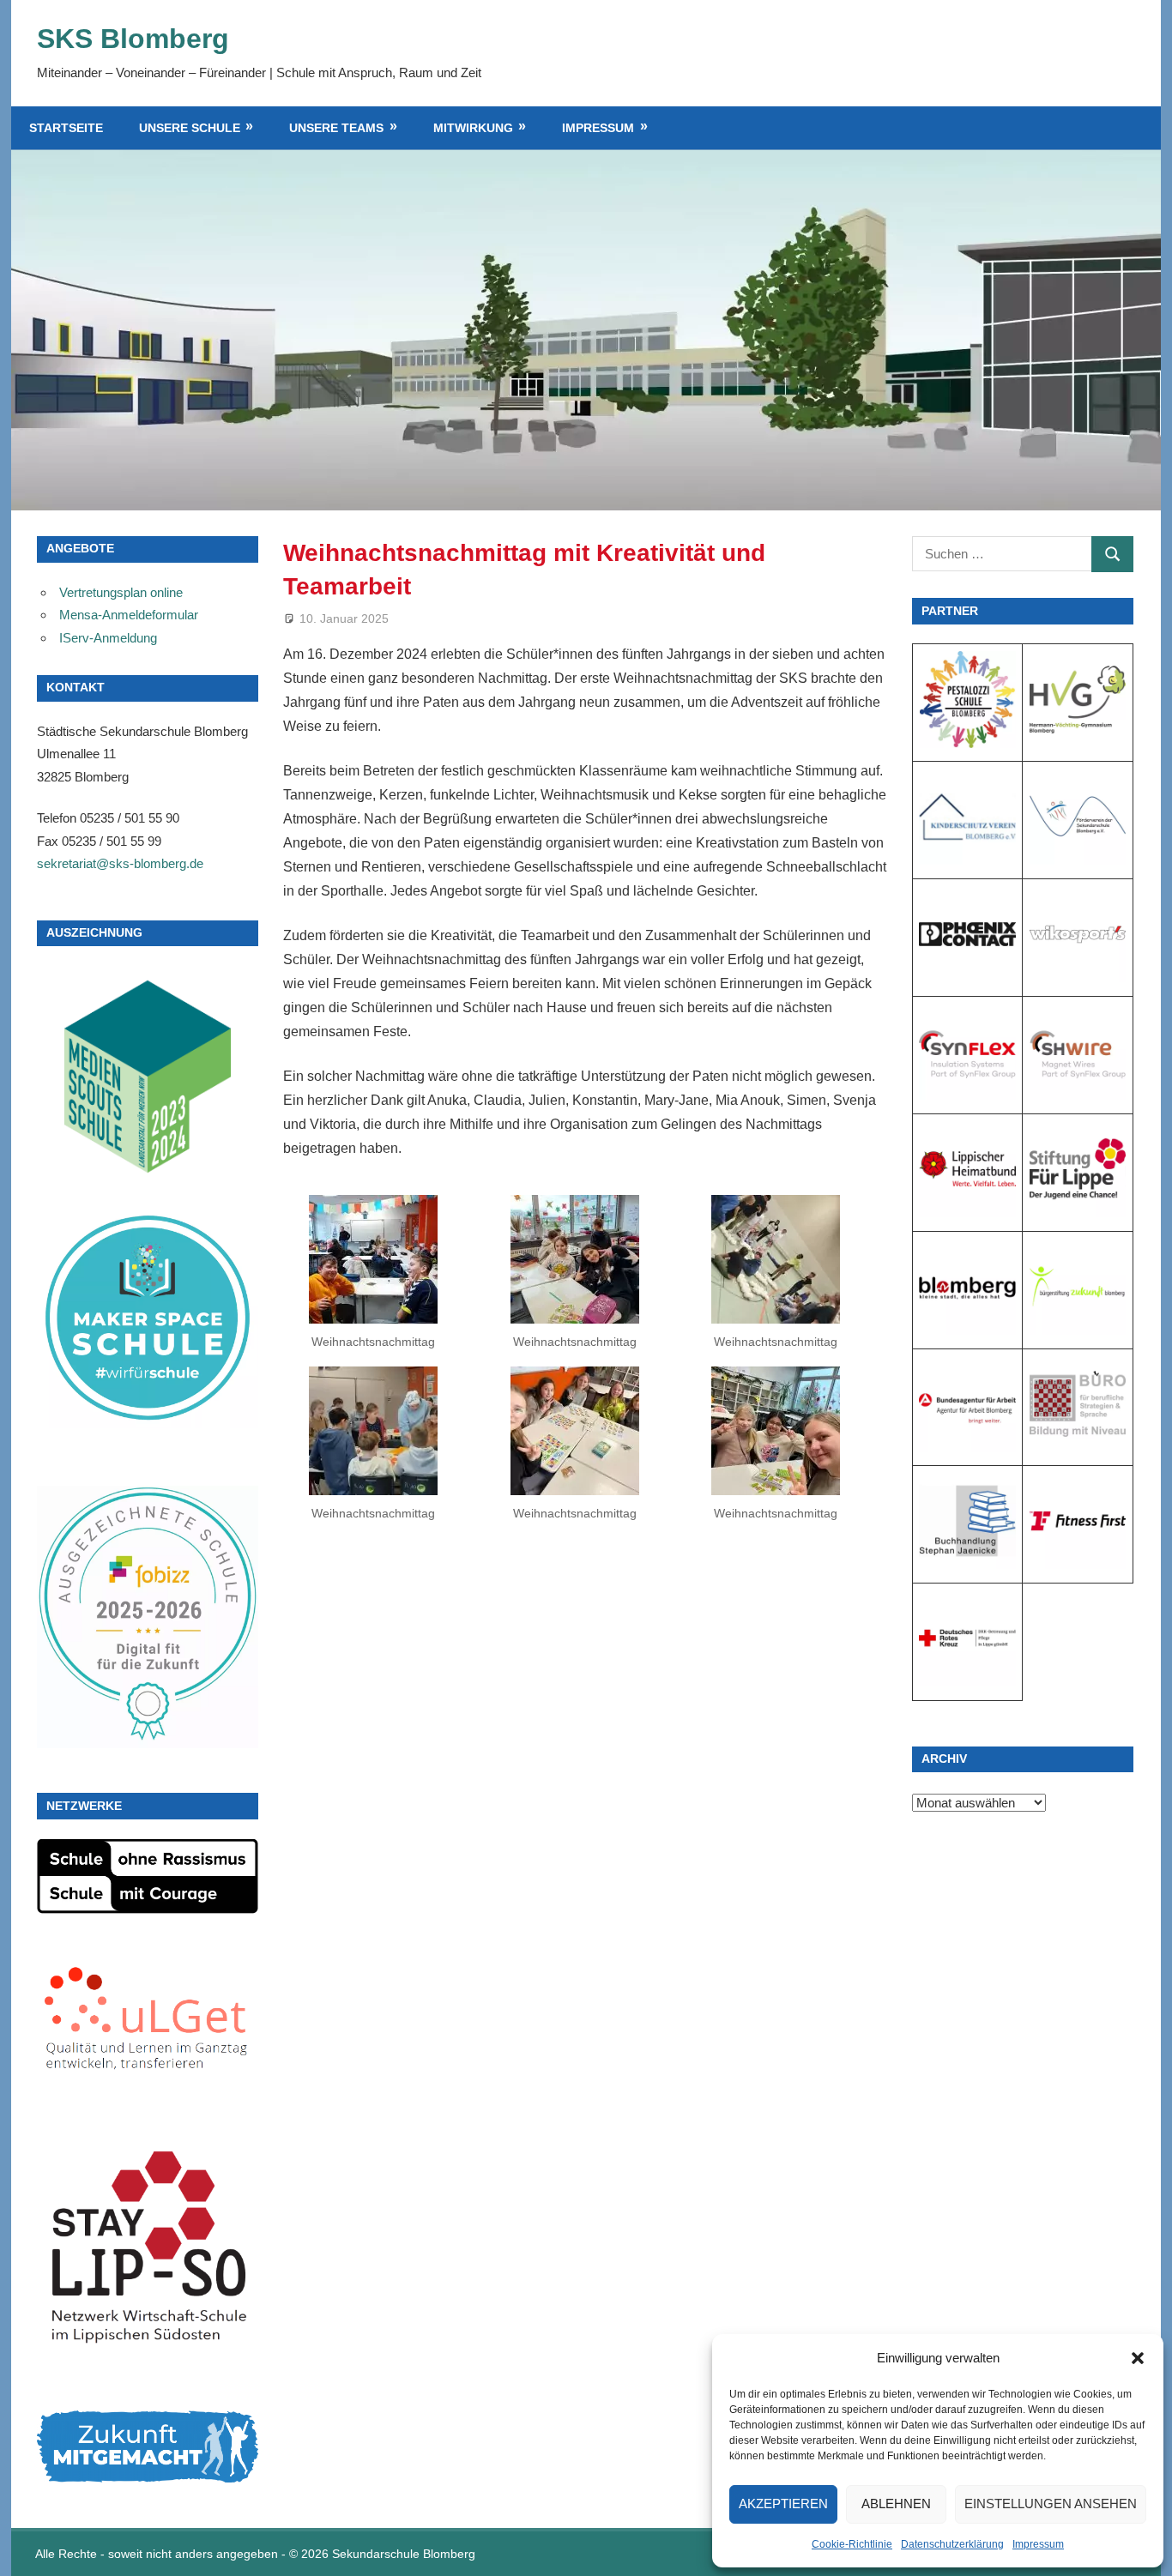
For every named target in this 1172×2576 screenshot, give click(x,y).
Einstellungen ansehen (1051, 2504)
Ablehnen (896, 2504)
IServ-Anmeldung (108, 638)
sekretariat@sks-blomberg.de (120, 863)
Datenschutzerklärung (952, 2544)
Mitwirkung (473, 128)
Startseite (66, 128)
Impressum (1038, 2544)
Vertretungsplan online (121, 592)
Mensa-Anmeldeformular (129, 615)
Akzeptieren (783, 2504)
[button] (1138, 2358)
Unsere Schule (190, 128)
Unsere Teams (336, 128)
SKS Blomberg (133, 39)
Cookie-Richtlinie (852, 2544)
